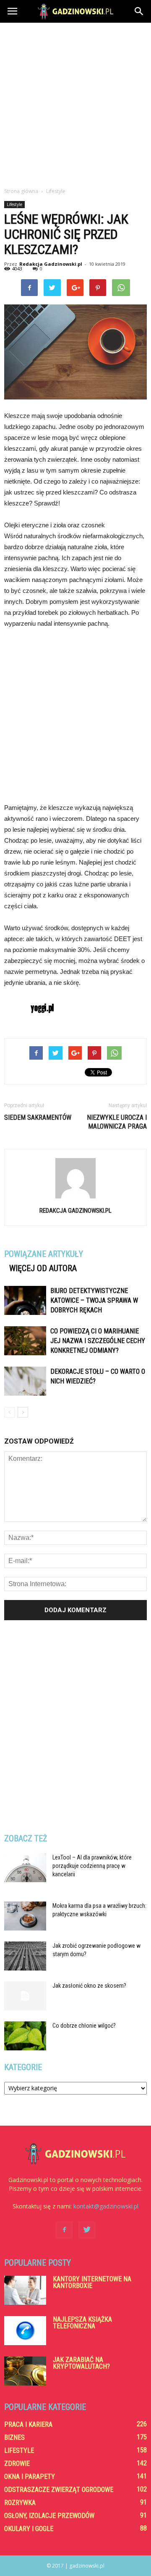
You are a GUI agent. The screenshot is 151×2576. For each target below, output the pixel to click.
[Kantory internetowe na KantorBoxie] (25, 2290)
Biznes (14, 2437)
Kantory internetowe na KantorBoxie (92, 2282)
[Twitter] (87, 2230)
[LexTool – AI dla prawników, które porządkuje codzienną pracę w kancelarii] (25, 1868)
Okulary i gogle (29, 2529)
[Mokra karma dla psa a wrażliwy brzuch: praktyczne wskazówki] (25, 1916)
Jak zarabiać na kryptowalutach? (81, 2363)
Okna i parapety (30, 2477)
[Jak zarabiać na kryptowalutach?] (25, 2371)
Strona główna (21, 191)
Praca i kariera (28, 2424)
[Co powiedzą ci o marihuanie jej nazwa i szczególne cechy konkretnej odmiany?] (25, 1341)
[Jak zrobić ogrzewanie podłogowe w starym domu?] (25, 1956)
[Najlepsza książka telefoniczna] (25, 2331)
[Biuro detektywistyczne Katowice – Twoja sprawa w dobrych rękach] (25, 1300)
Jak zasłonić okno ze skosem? (89, 1986)
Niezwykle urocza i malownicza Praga (117, 1122)
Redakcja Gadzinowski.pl (51, 264)
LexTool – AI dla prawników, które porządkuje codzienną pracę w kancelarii (92, 1866)
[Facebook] (64, 2230)
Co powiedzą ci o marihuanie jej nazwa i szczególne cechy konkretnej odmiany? (98, 1341)
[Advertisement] (75, 103)
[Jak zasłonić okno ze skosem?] (25, 1996)
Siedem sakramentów (38, 1117)
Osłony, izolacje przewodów (49, 2516)
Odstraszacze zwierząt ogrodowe (59, 2490)
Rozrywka (20, 2503)
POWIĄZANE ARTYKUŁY (44, 1254)
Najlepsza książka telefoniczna (82, 2323)
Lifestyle (14, 204)
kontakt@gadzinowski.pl (106, 2206)
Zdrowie (17, 2464)
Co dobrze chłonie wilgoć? (84, 2026)
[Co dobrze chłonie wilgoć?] (25, 2036)
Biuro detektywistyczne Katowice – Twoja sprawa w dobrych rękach (94, 1300)
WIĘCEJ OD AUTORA (43, 1268)
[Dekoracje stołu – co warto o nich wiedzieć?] (25, 1381)
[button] (139, 11)
